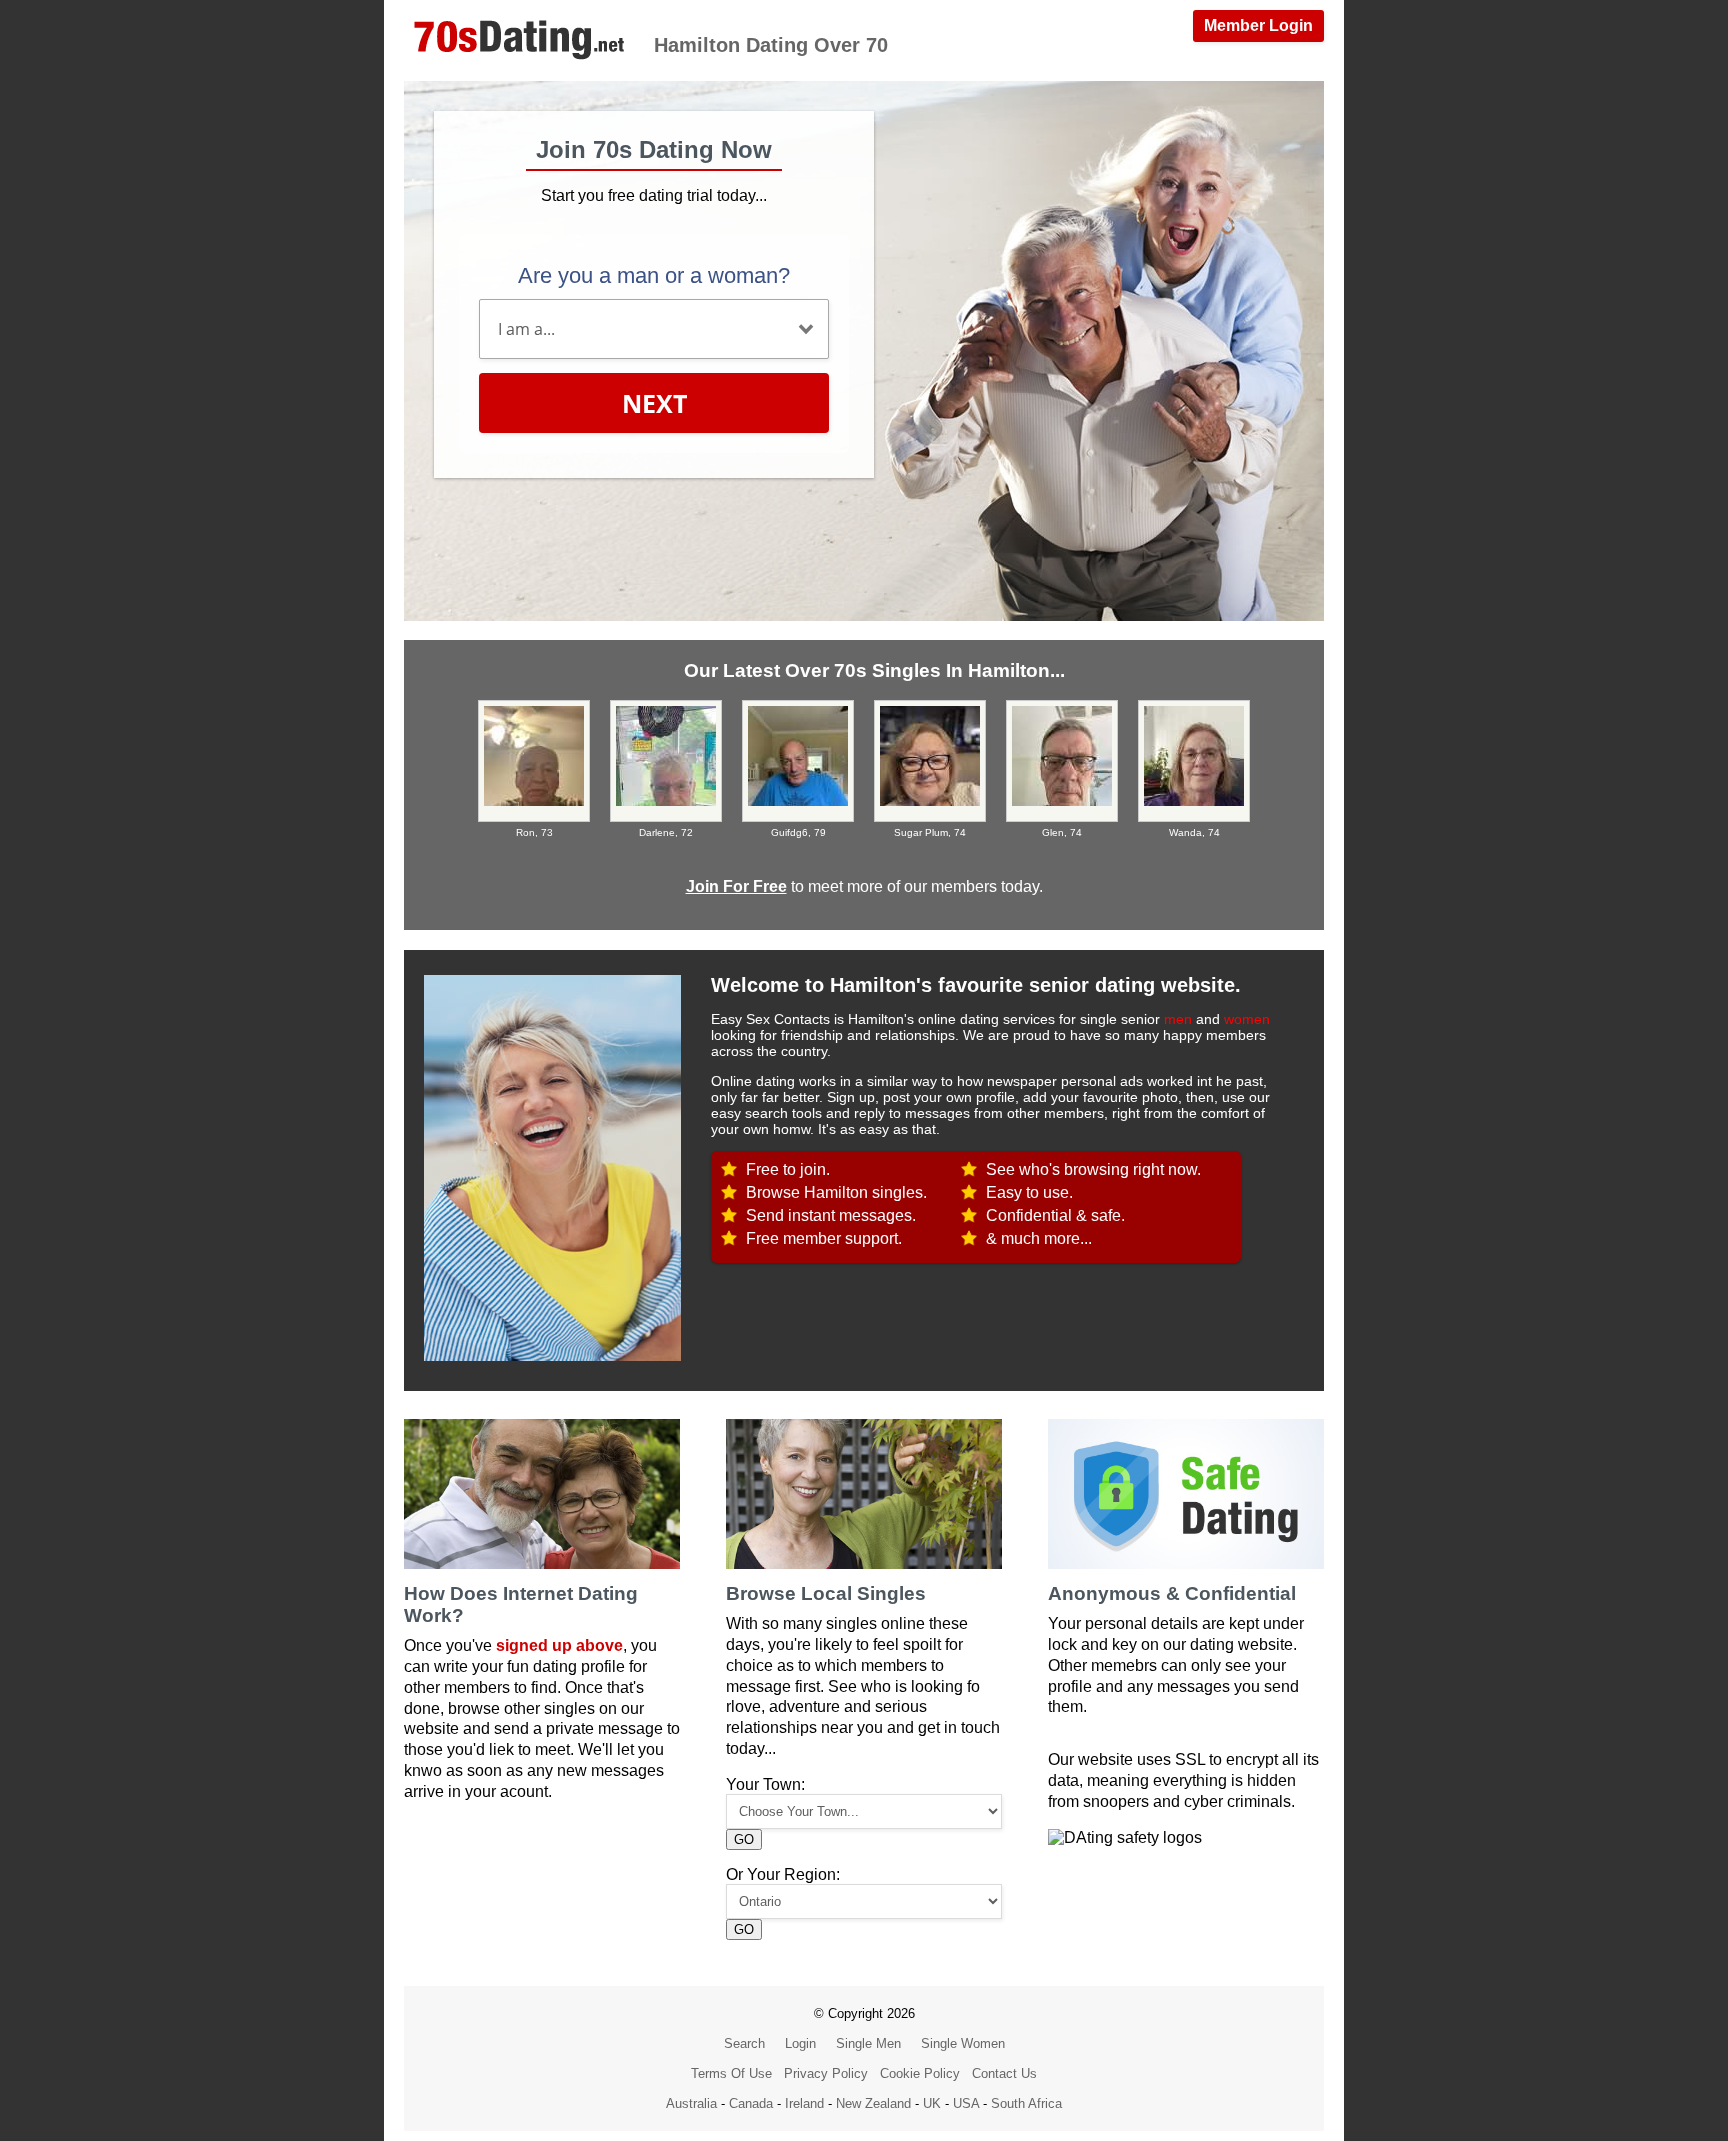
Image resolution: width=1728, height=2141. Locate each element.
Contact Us (1004, 2073)
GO (744, 1839)
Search (744, 2043)
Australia (691, 2103)
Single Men (868, 2043)
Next (654, 403)
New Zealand (873, 2103)
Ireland (804, 2103)
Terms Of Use (731, 2073)
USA (966, 2103)
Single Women (963, 2043)
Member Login (1258, 25)
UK (932, 2103)
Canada (751, 2103)
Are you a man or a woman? (654, 275)
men (1178, 1019)
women (1247, 1019)
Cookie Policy (920, 2073)
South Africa (1026, 2103)
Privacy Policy (826, 2073)
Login (800, 2043)
